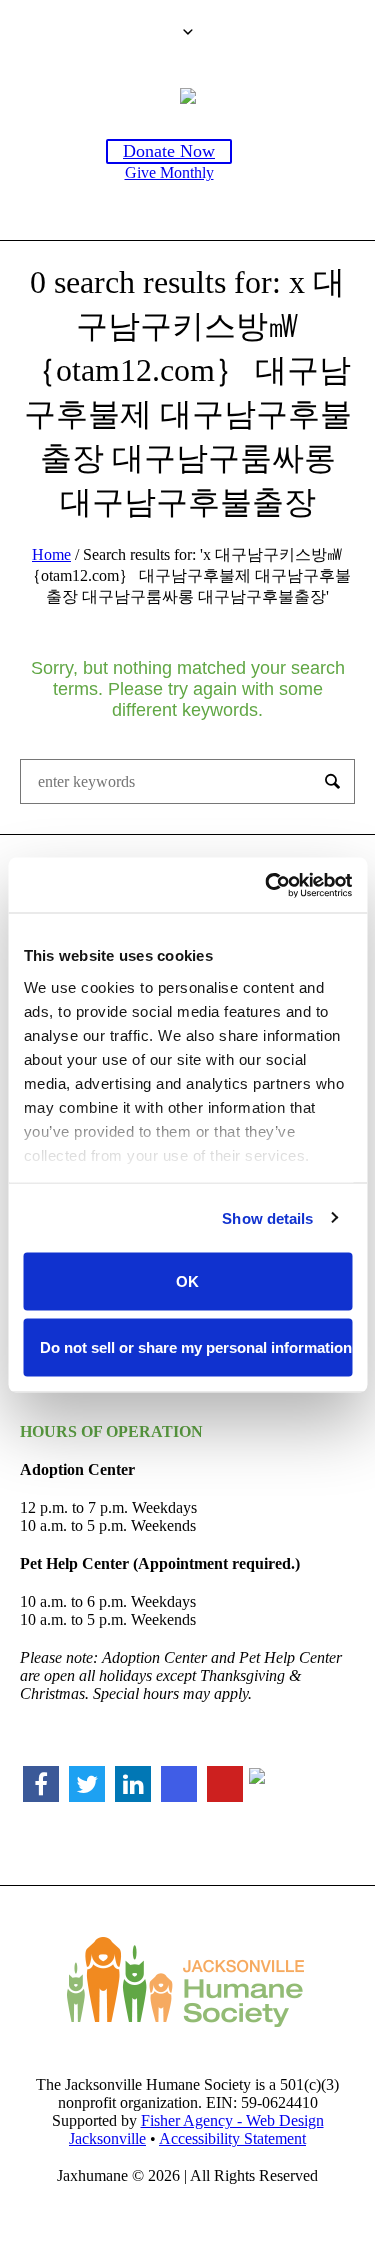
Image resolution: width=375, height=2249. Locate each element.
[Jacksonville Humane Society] (188, 95)
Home (51, 554)
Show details (267, 1217)
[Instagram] (179, 1784)
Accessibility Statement (232, 2138)
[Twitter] (87, 1784)
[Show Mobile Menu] (268, 180)
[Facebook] (41, 1784)
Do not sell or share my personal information (196, 1346)
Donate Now (169, 151)
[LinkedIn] (133, 1784)
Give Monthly (169, 172)
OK (187, 1281)
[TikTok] (263, 1782)
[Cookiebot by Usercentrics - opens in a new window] (267, 885)
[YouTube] (225, 1784)
